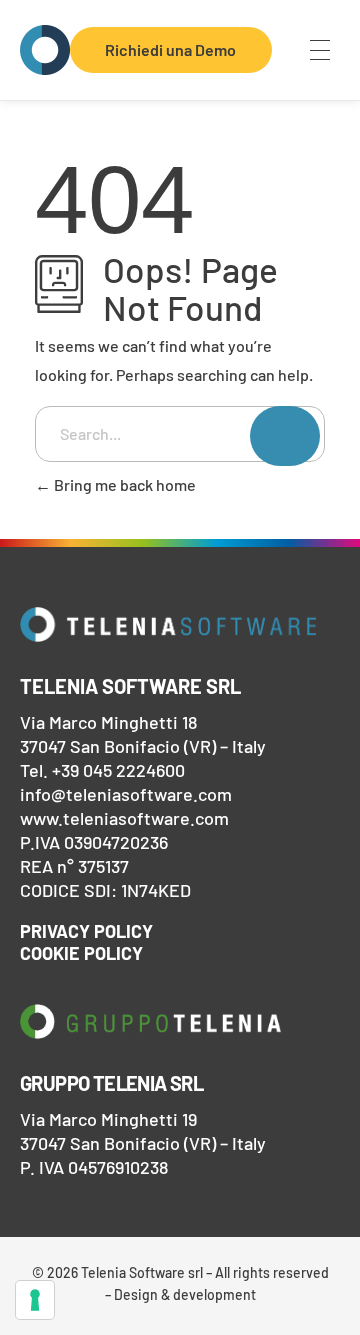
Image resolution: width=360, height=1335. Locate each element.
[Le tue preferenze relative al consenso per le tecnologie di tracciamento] (35, 1300)
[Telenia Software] (45, 50)
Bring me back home (123, 484)
